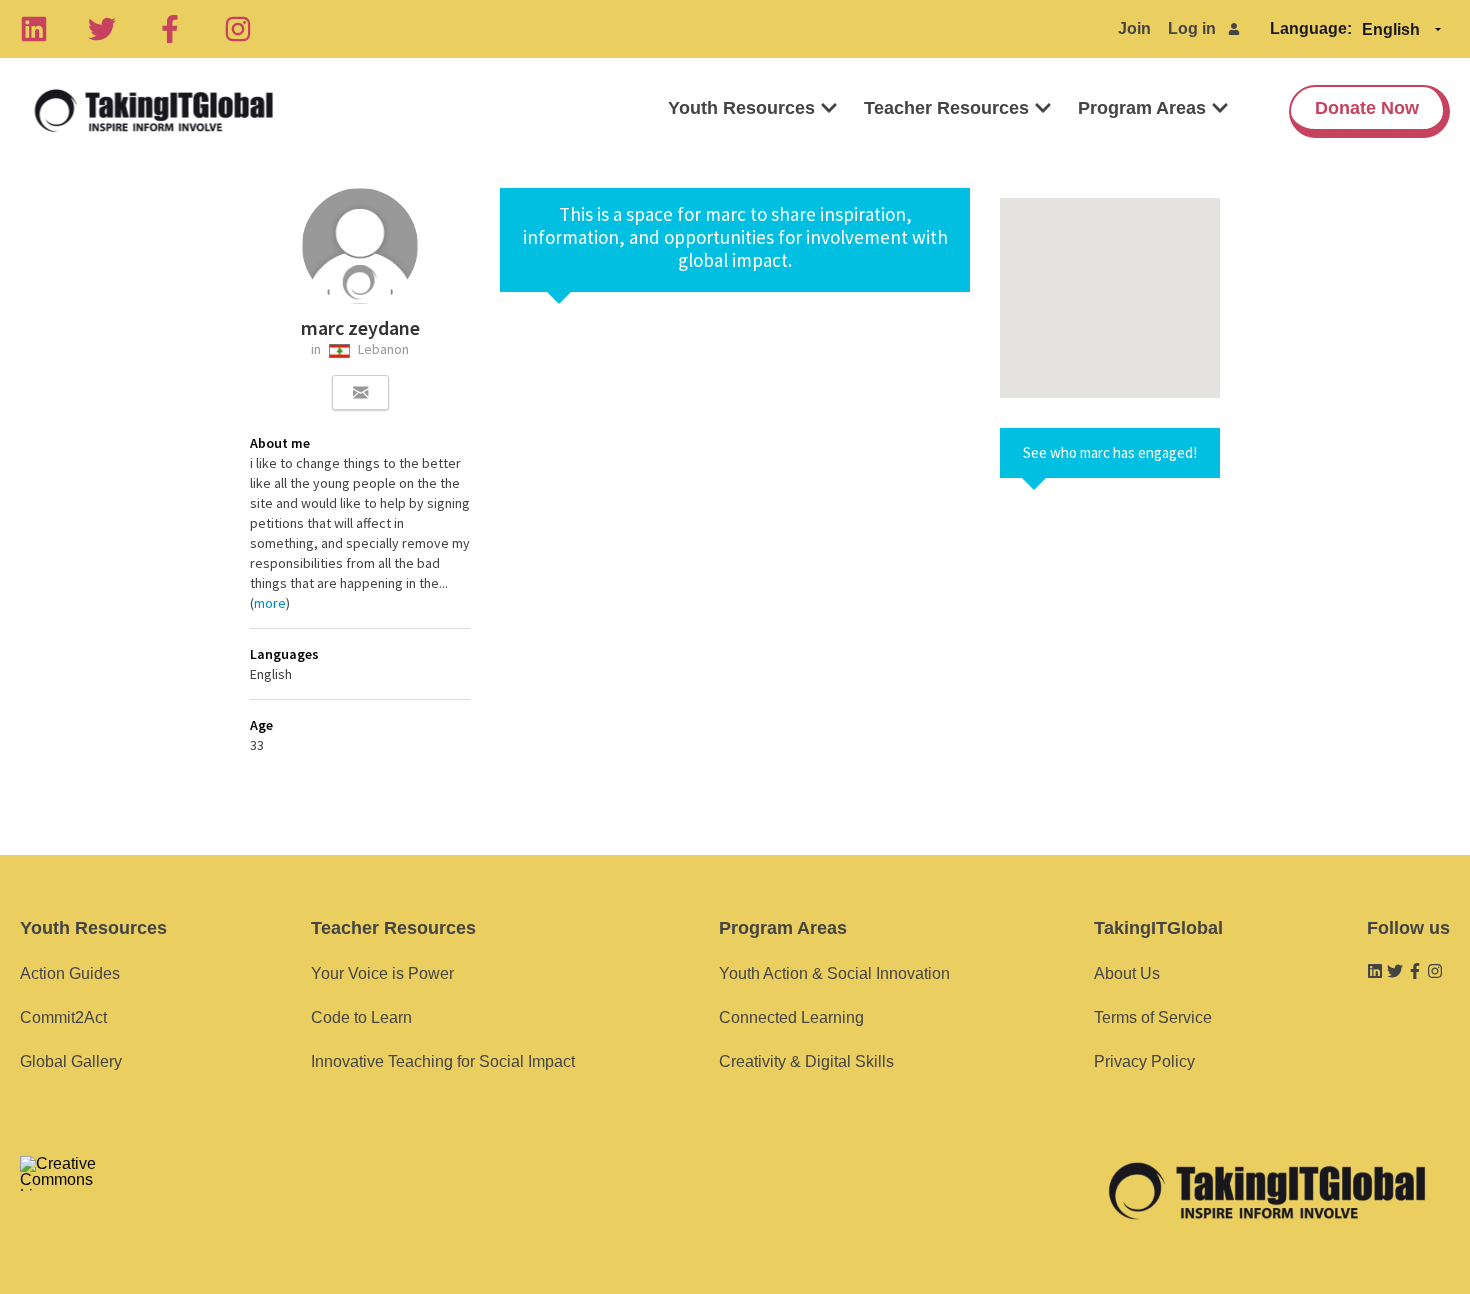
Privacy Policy (1144, 1061)
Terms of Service (1153, 1017)
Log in (1192, 28)
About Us (1127, 973)
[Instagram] (238, 29)
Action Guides (70, 973)
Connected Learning (791, 1017)
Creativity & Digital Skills (806, 1061)
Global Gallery (71, 1061)
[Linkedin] (34, 29)
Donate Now (1367, 108)
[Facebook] (170, 29)
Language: (1311, 28)
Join (1134, 28)
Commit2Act (63, 1017)
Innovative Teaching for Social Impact (443, 1061)
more (270, 603)
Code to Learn (361, 1017)
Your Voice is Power (382, 973)
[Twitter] (102, 29)
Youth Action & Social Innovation (834, 973)
